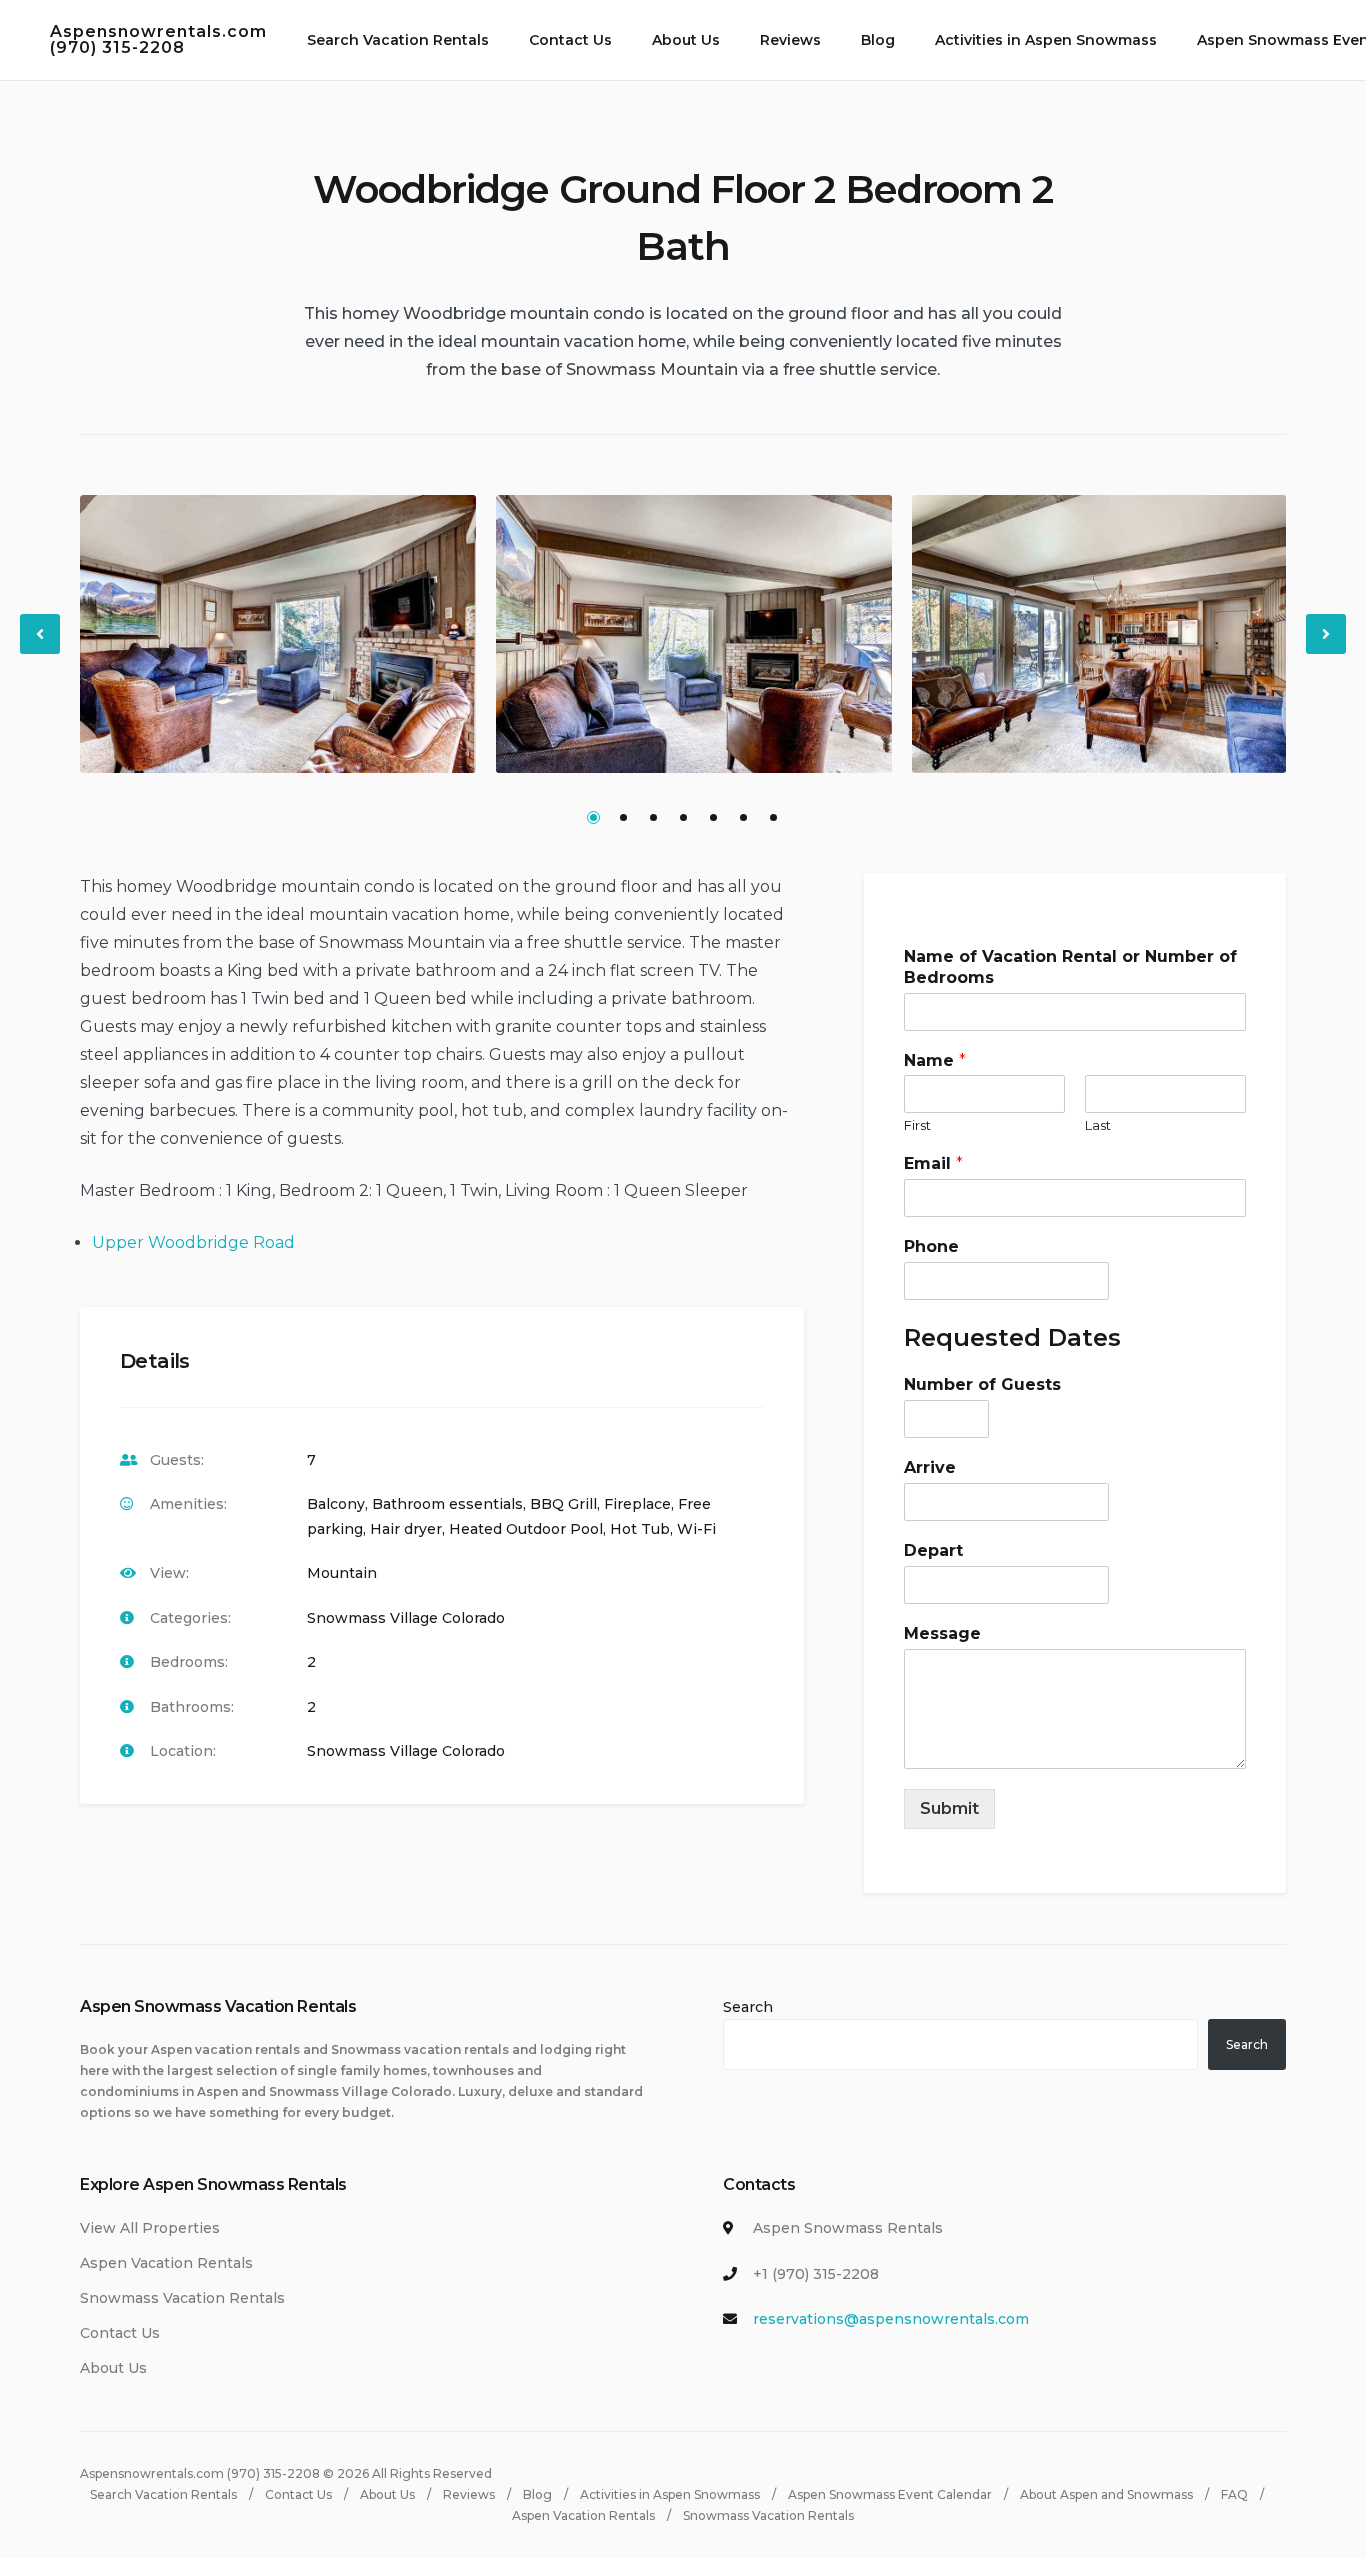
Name (935, 1060)
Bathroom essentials (447, 1504)
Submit (949, 1808)
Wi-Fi (696, 1529)
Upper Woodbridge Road (193, 1242)
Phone (931, 1246)
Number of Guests (982, 1385)
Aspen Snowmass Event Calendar (890, 2494)
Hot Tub (640, 1529)
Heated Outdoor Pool (526, 1529)
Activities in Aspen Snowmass (1046, 40)
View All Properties (150, 2228)
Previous (41, 650)
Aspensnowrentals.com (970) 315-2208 (158, 39)
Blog (878, 40)
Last (1098, 1126)
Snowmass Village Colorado (406, 1618)
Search (748, 2007)
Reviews (790, 40)
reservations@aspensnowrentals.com (891, 2319)
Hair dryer (406, 1529)
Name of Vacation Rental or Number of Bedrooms (1070, 967)
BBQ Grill (563, 1504)
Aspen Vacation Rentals (166, 2263)
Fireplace (637, 1504)
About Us (686, 40)
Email (933, 1164)
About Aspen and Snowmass (1106, 2494)
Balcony (336, 1504)
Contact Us (570, 40)
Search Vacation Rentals (398, 40)
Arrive (930, 1467)
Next (1327, 650)
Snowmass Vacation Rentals (182, 2298)
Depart (933, 1550)
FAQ (1234, 2494)
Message (942, 1633)
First (917, 1126)
